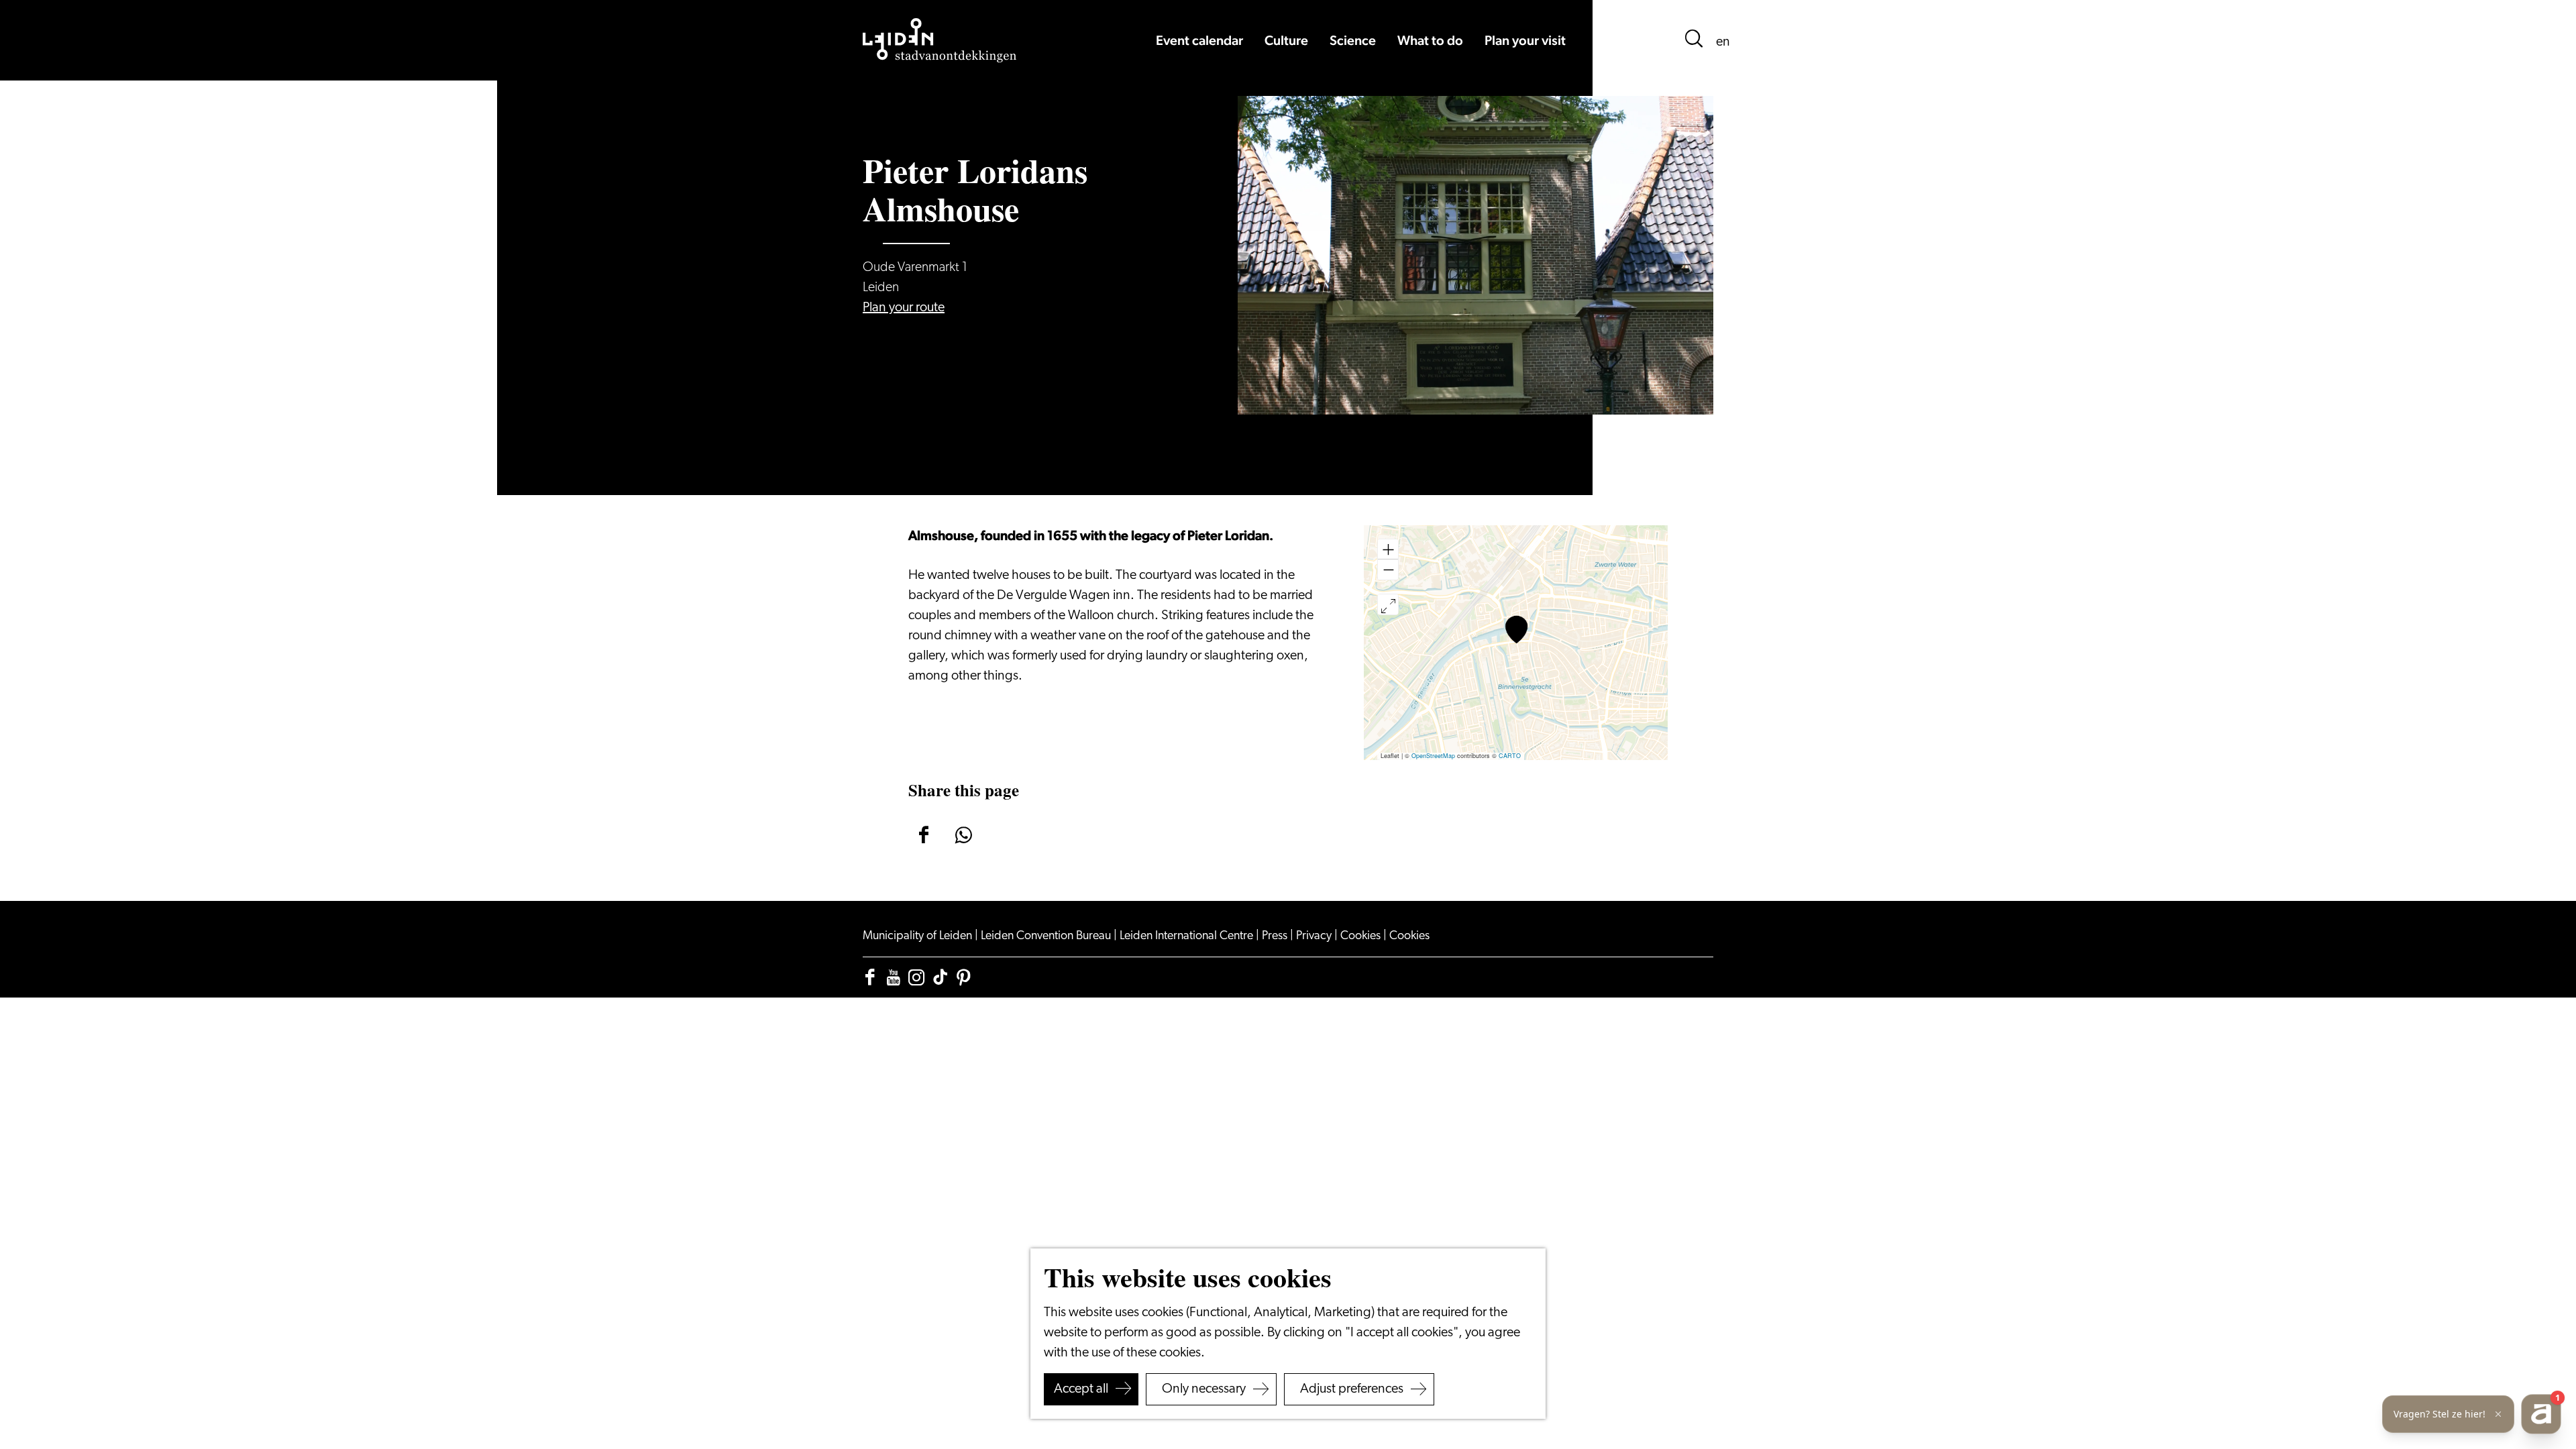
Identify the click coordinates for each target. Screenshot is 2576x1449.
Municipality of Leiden (919, 936)
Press (1276, 936)
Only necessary (1204, 1389)
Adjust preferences (1352, 1389)
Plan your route (904, 308)
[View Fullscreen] (1388, 604)
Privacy (1315, 936)
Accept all (1081, 1389)
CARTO (1510, 756)
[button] (1516, 630)
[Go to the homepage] (940, 40)
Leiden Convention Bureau (1047, 936)
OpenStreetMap (1433, 756)
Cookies (1362, 936)
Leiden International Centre (1188, 936)
